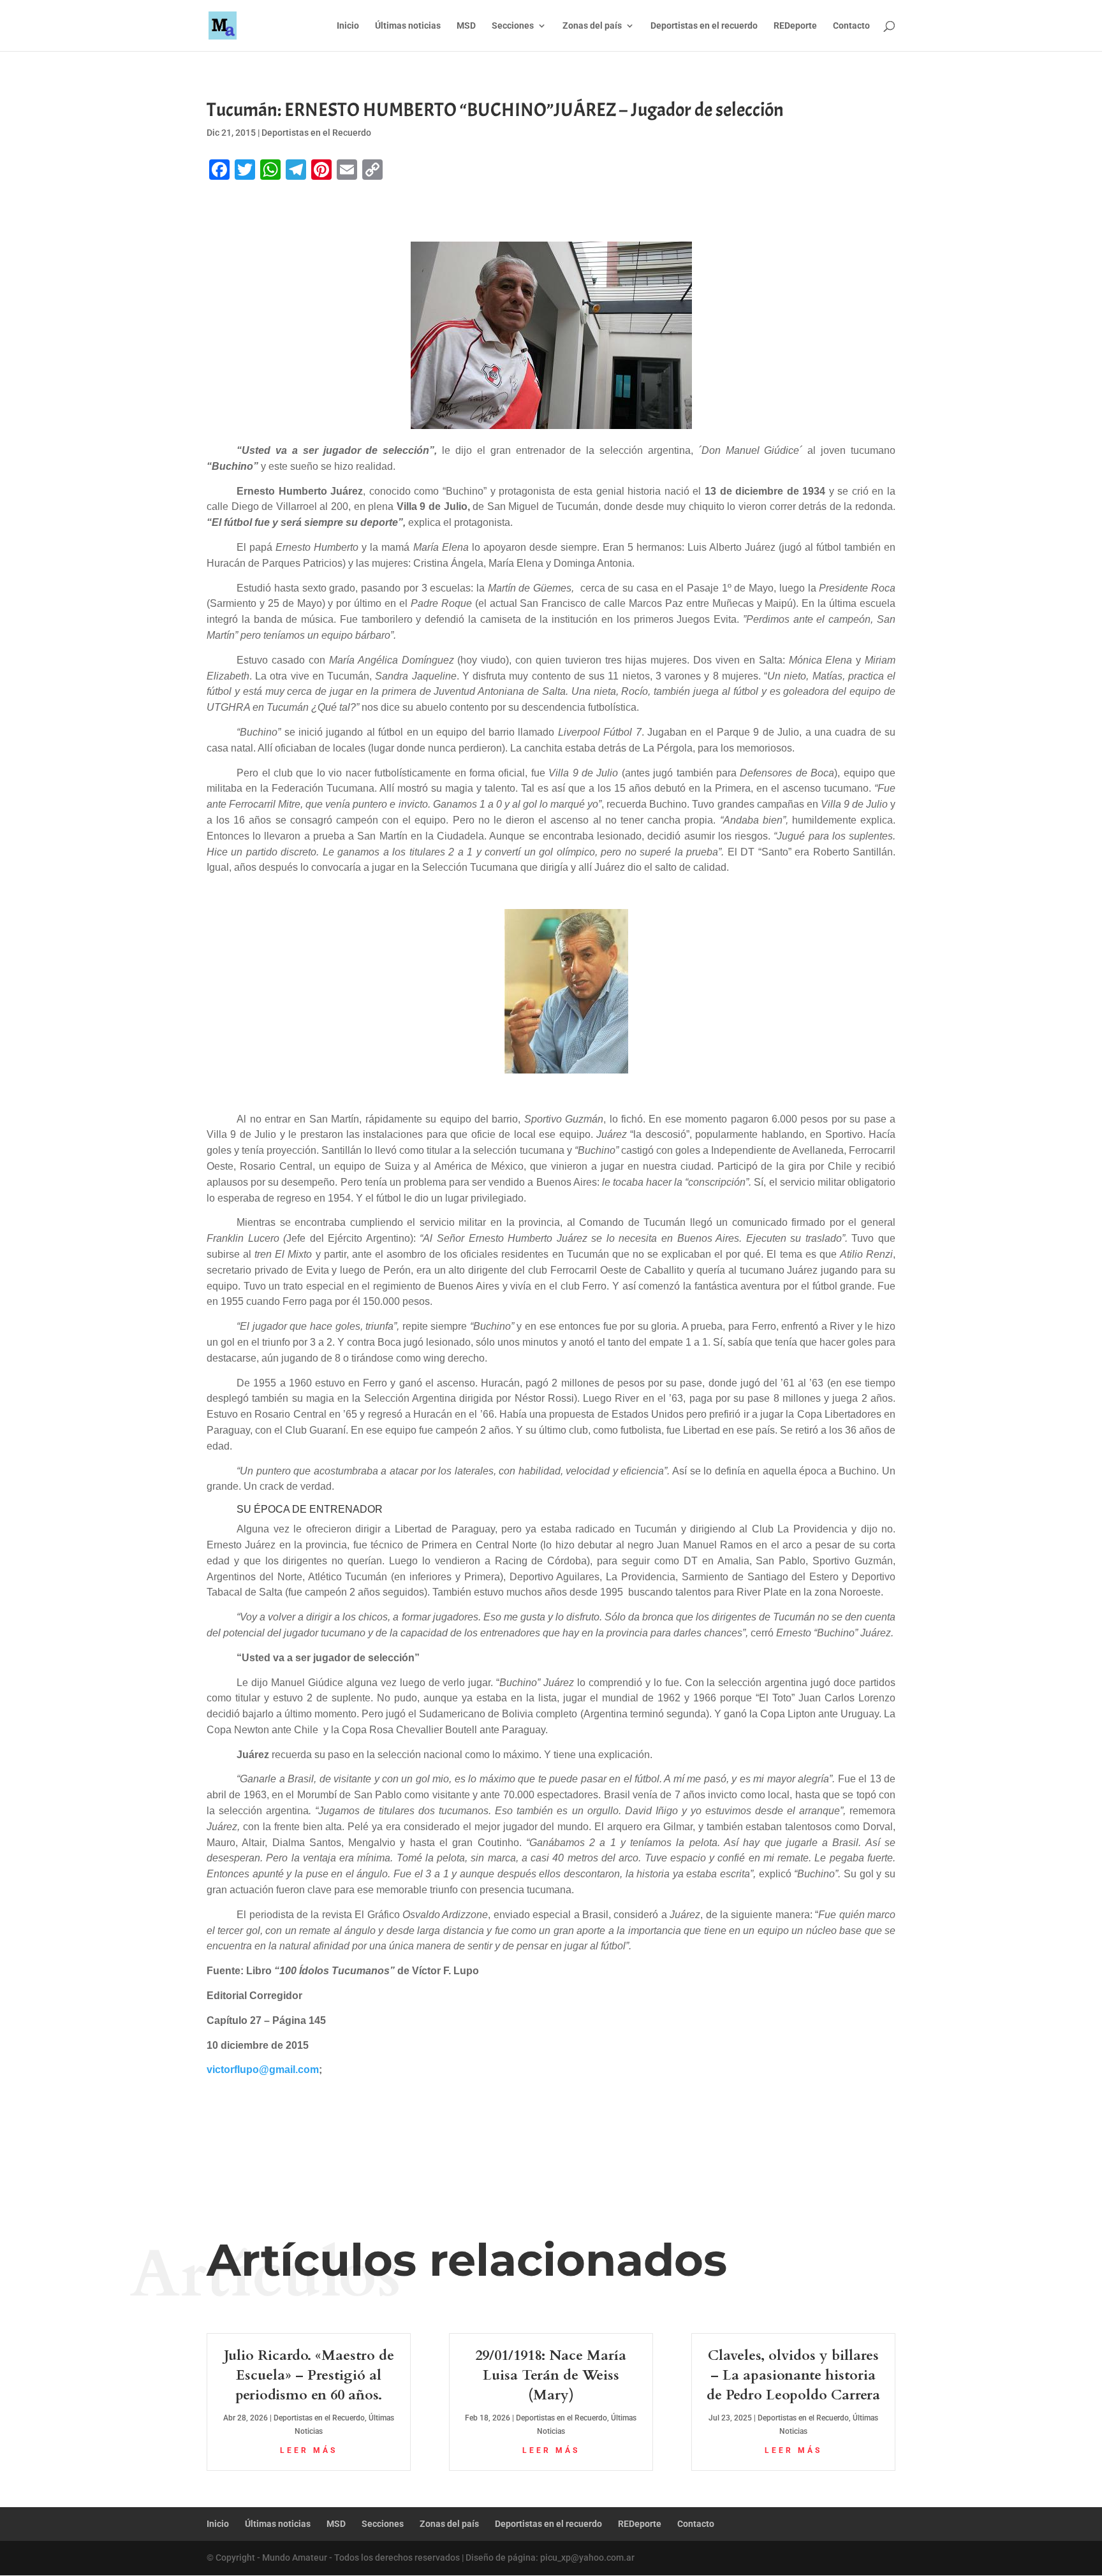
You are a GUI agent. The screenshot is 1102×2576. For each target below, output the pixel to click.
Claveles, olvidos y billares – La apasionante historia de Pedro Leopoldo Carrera (793, 2375)
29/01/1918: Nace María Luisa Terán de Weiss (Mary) (551, 2375)
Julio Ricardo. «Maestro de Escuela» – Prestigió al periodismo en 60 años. (309, 2375)
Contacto (851, 26)
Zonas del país (592, 26)
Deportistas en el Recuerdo (316, 133)
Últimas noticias (408, 26)
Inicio (348, 26)
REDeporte (795, 26)
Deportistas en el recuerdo (704, 26)
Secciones (513, 26)
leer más (309, 2450)
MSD (466, 26)
